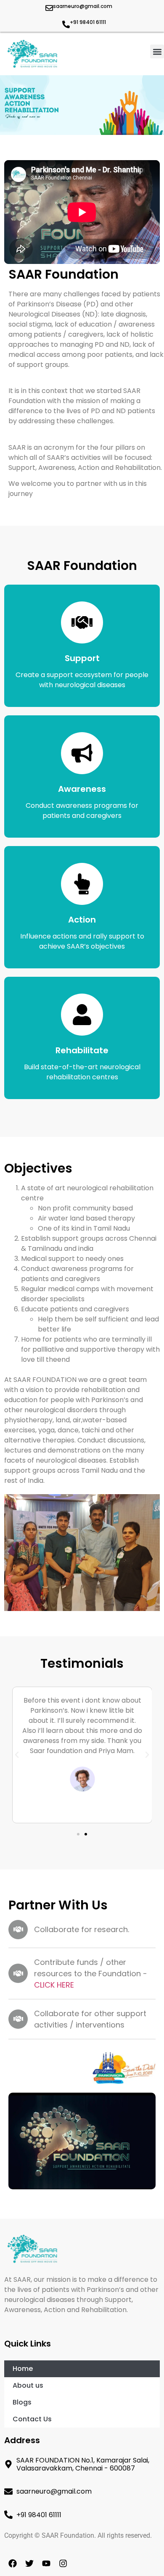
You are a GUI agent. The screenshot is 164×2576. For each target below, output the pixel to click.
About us (28, 2385)
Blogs (22, 2402)
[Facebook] (13, 2563)
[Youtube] (46, 2563)
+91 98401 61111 (88, 22)
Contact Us (32, 2419)
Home (23, 2369)
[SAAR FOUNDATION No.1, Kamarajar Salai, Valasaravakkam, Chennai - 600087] (8, 2464)
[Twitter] (29, 2563)
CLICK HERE (54, 1985)
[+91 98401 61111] (66, 24)
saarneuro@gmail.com (83, 6)
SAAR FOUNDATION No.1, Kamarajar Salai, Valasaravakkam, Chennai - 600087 (83, 2464)
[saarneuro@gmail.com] (49, 8)
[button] (157, 51)
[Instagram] (63, 2563)
